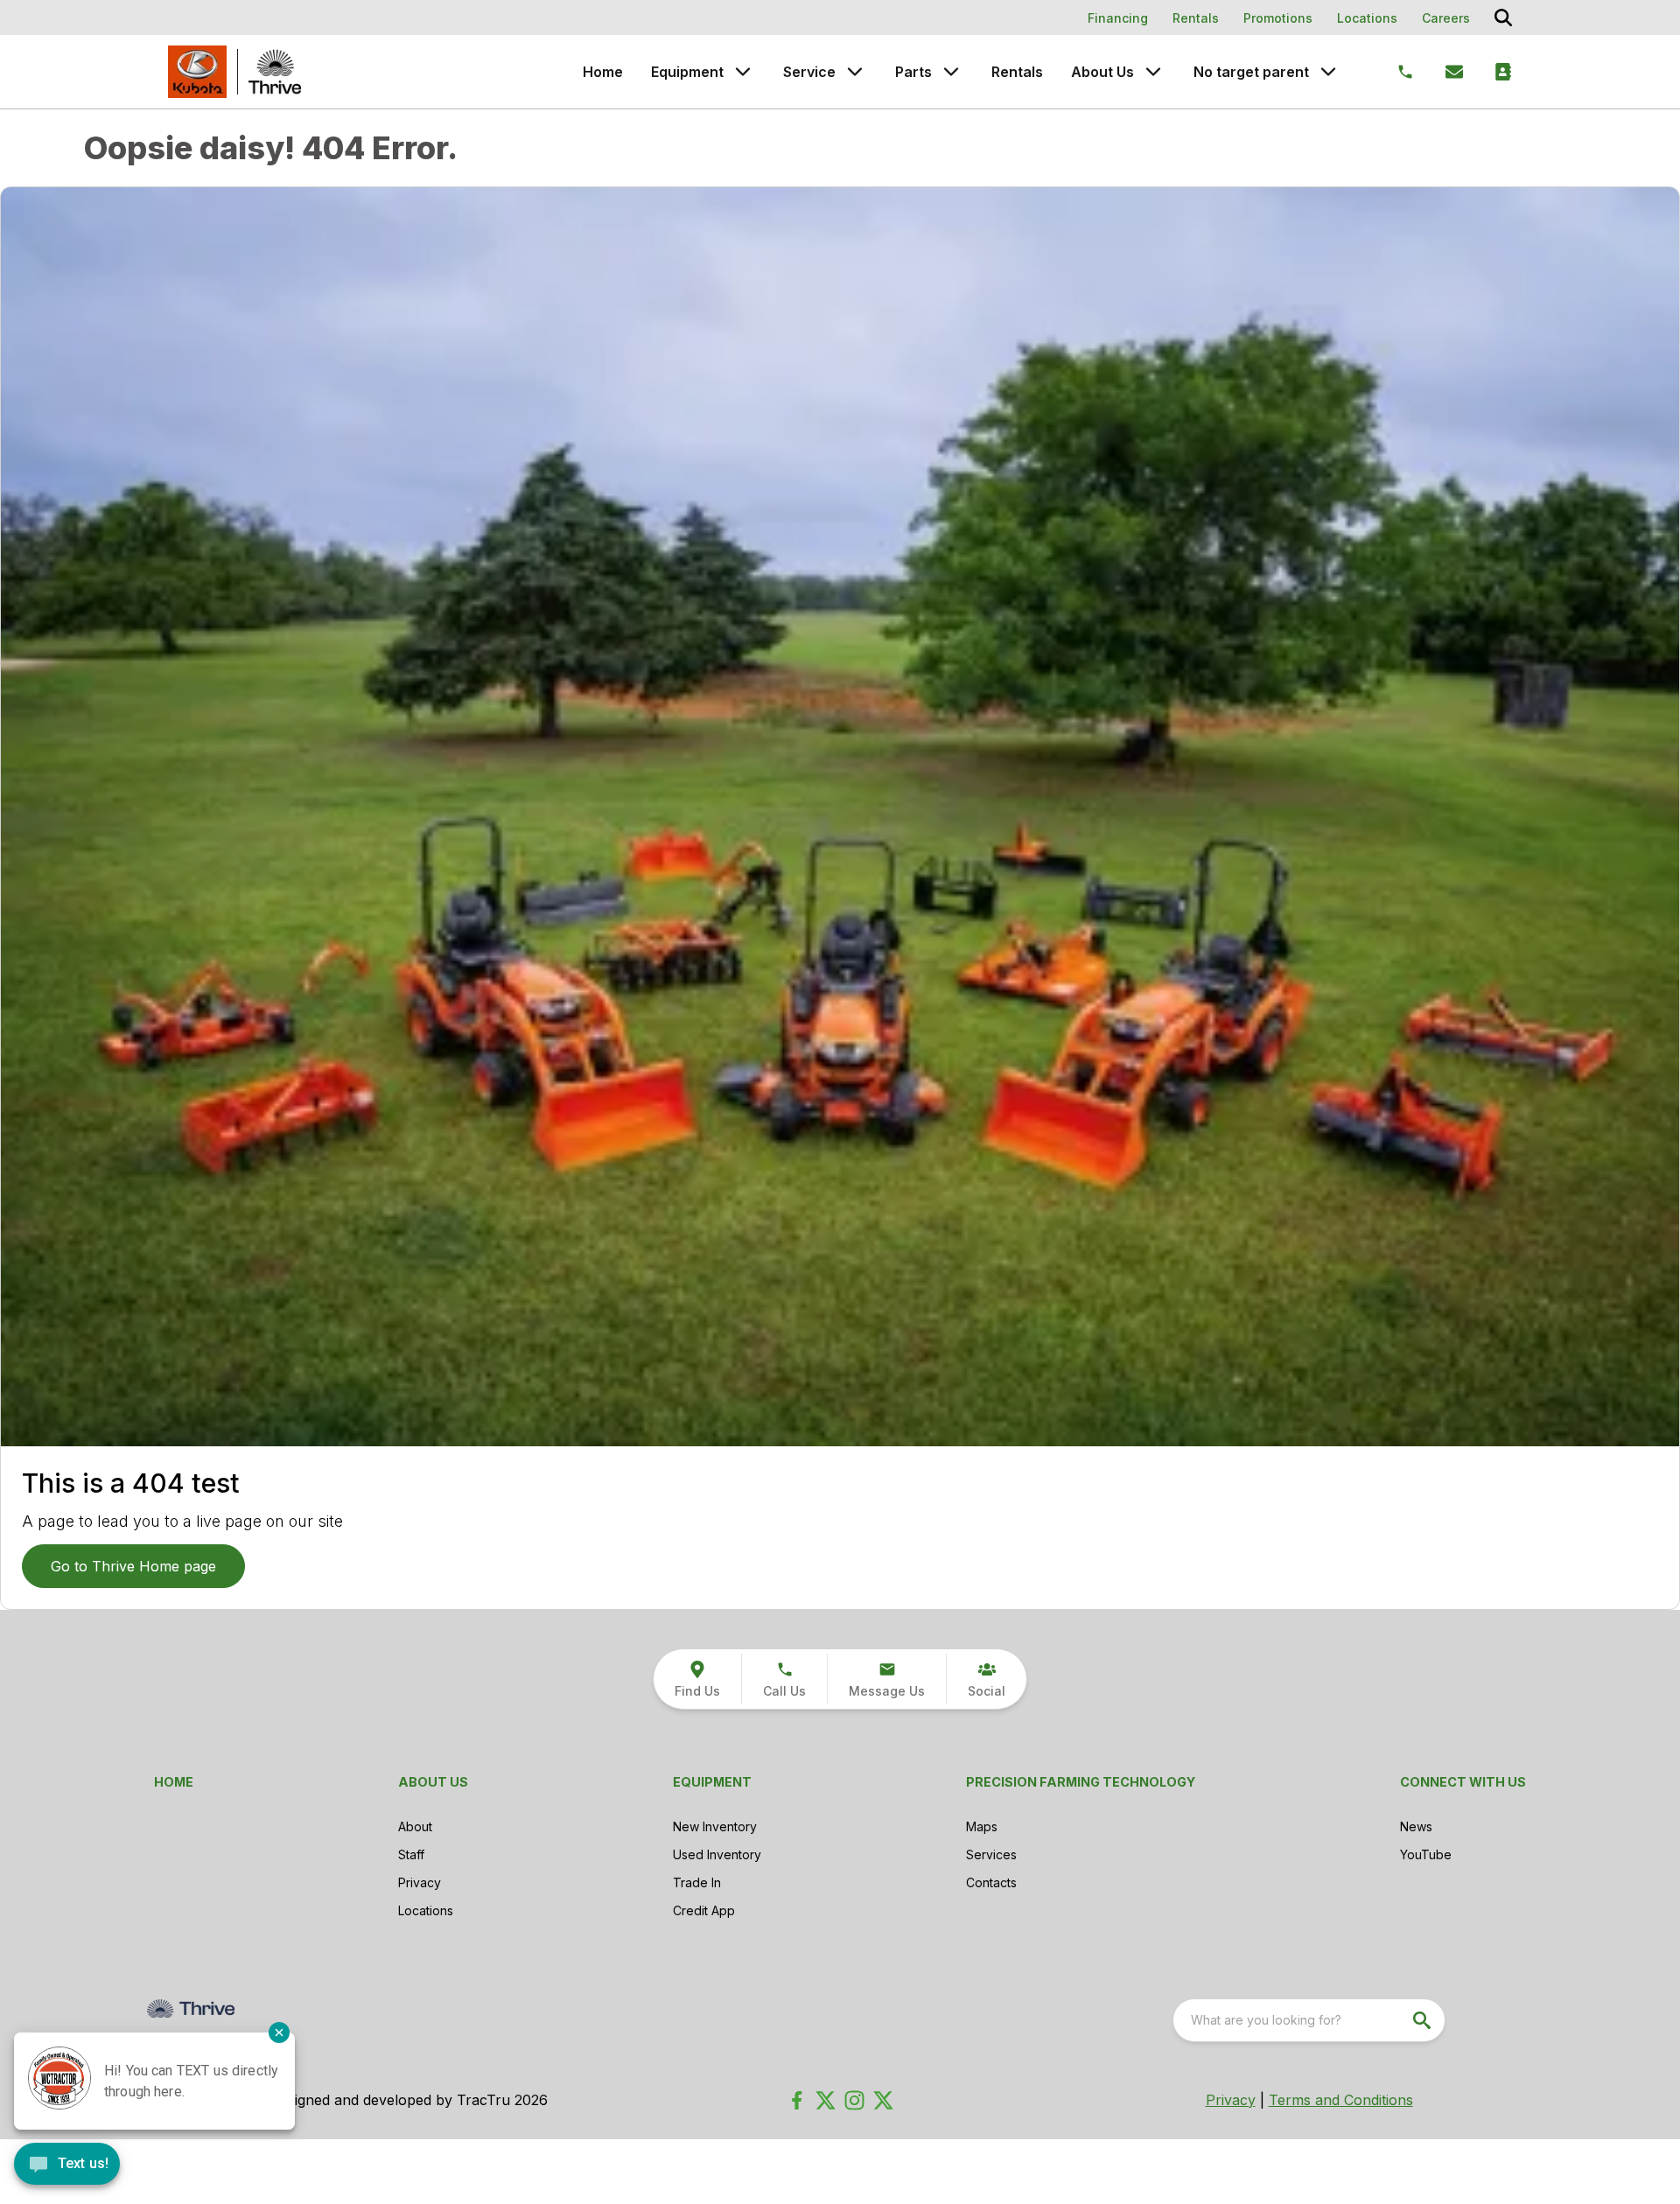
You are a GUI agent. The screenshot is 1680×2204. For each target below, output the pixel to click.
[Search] (1503, 17)
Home (603, 72)
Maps (982, 1826)
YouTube (1426, 1854)
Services (991, 1854)
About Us (1102, 72)
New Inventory (715, 1826)
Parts (913, 72)
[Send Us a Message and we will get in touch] (1454, 72)
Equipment (687, 72)
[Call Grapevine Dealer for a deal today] (1405, 72)
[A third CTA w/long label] (1503, 72)
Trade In (697, 1882)
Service (809, 72)
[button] (784, 1679)
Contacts (991, 1882)
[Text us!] (67, 2166)
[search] (1424, 2020)
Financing (1118, 18)
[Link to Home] (197, 72)
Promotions (1278, 18)
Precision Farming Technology (1081, 1782)
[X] (883, 2100)
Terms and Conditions (1341, 2100)
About (415, 1826)
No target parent (1251, 72)
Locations (1367, 18)
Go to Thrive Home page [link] (133, 1566)
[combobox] (1309, 2020)
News (1416, 1826)
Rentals (1196, 18)
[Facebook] (797, 2100)
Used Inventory (717, 1854)
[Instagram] (854, 2100)
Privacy (420, 1882)
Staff (411, 1854)
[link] (697, 1679)
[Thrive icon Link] (275, 72)
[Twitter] (826, 2100)
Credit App (704, 1910)
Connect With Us (1463, 1782)
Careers (1446, 18)
